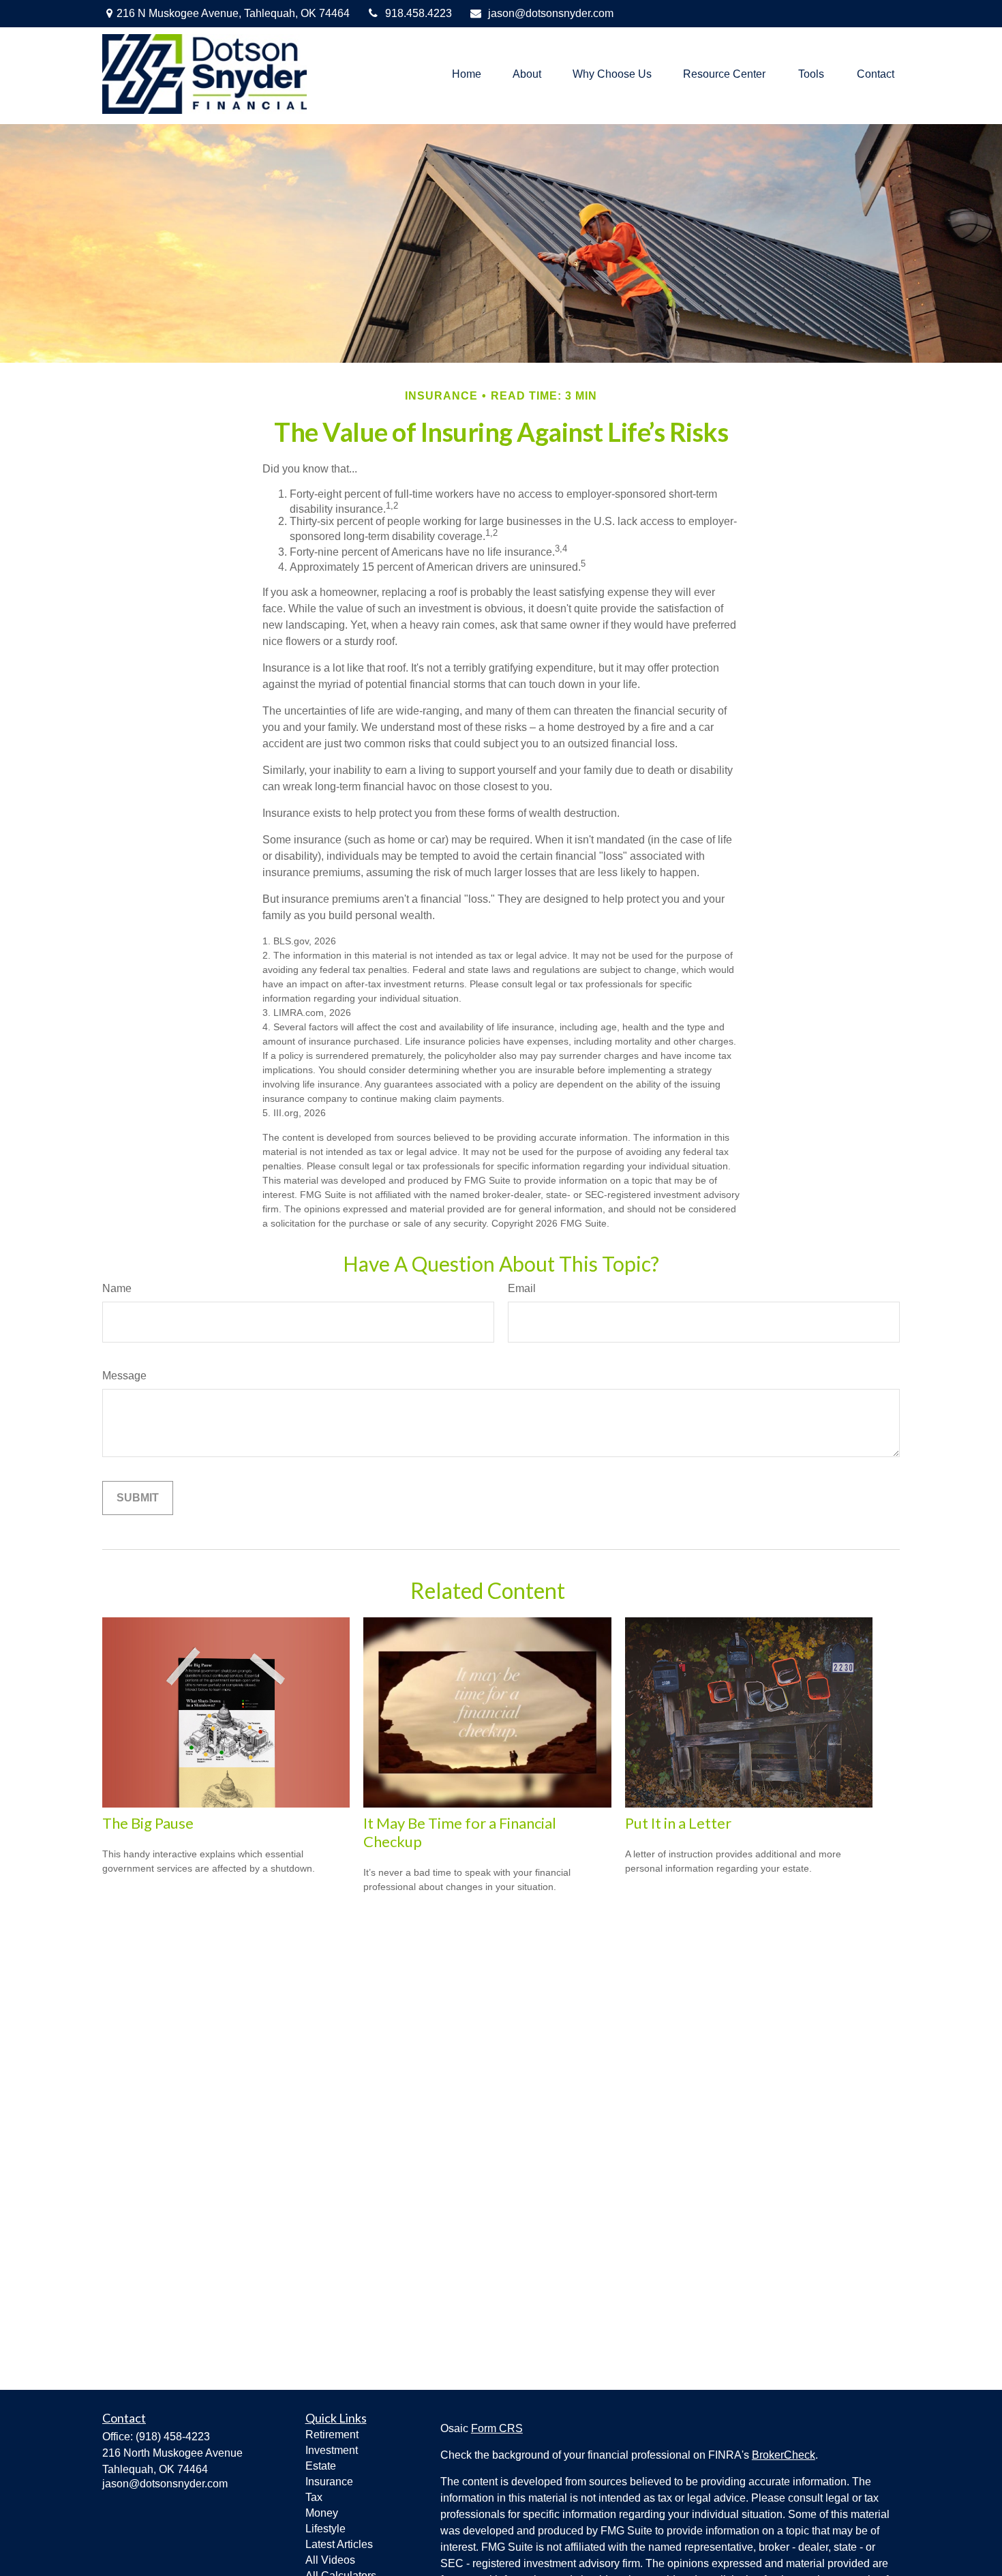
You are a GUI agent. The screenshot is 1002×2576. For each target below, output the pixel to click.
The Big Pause (148, 1823)
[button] (467, 74)
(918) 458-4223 (173, 2437)
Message (124, 1376)
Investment (332, 2450)
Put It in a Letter (678, 1823)
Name (117, 1288)
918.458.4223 (419, 13)
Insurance (329, 2482)
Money (322, 2513)
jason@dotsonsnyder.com (551, 13)
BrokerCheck (784, 2455)
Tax (314, 2497)
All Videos (330, 2560)
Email (522, 1288)
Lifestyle (325, 2529)
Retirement (332, 2435)
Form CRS (497, 2428)
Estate (321, 2466)
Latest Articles (339, 2544)
